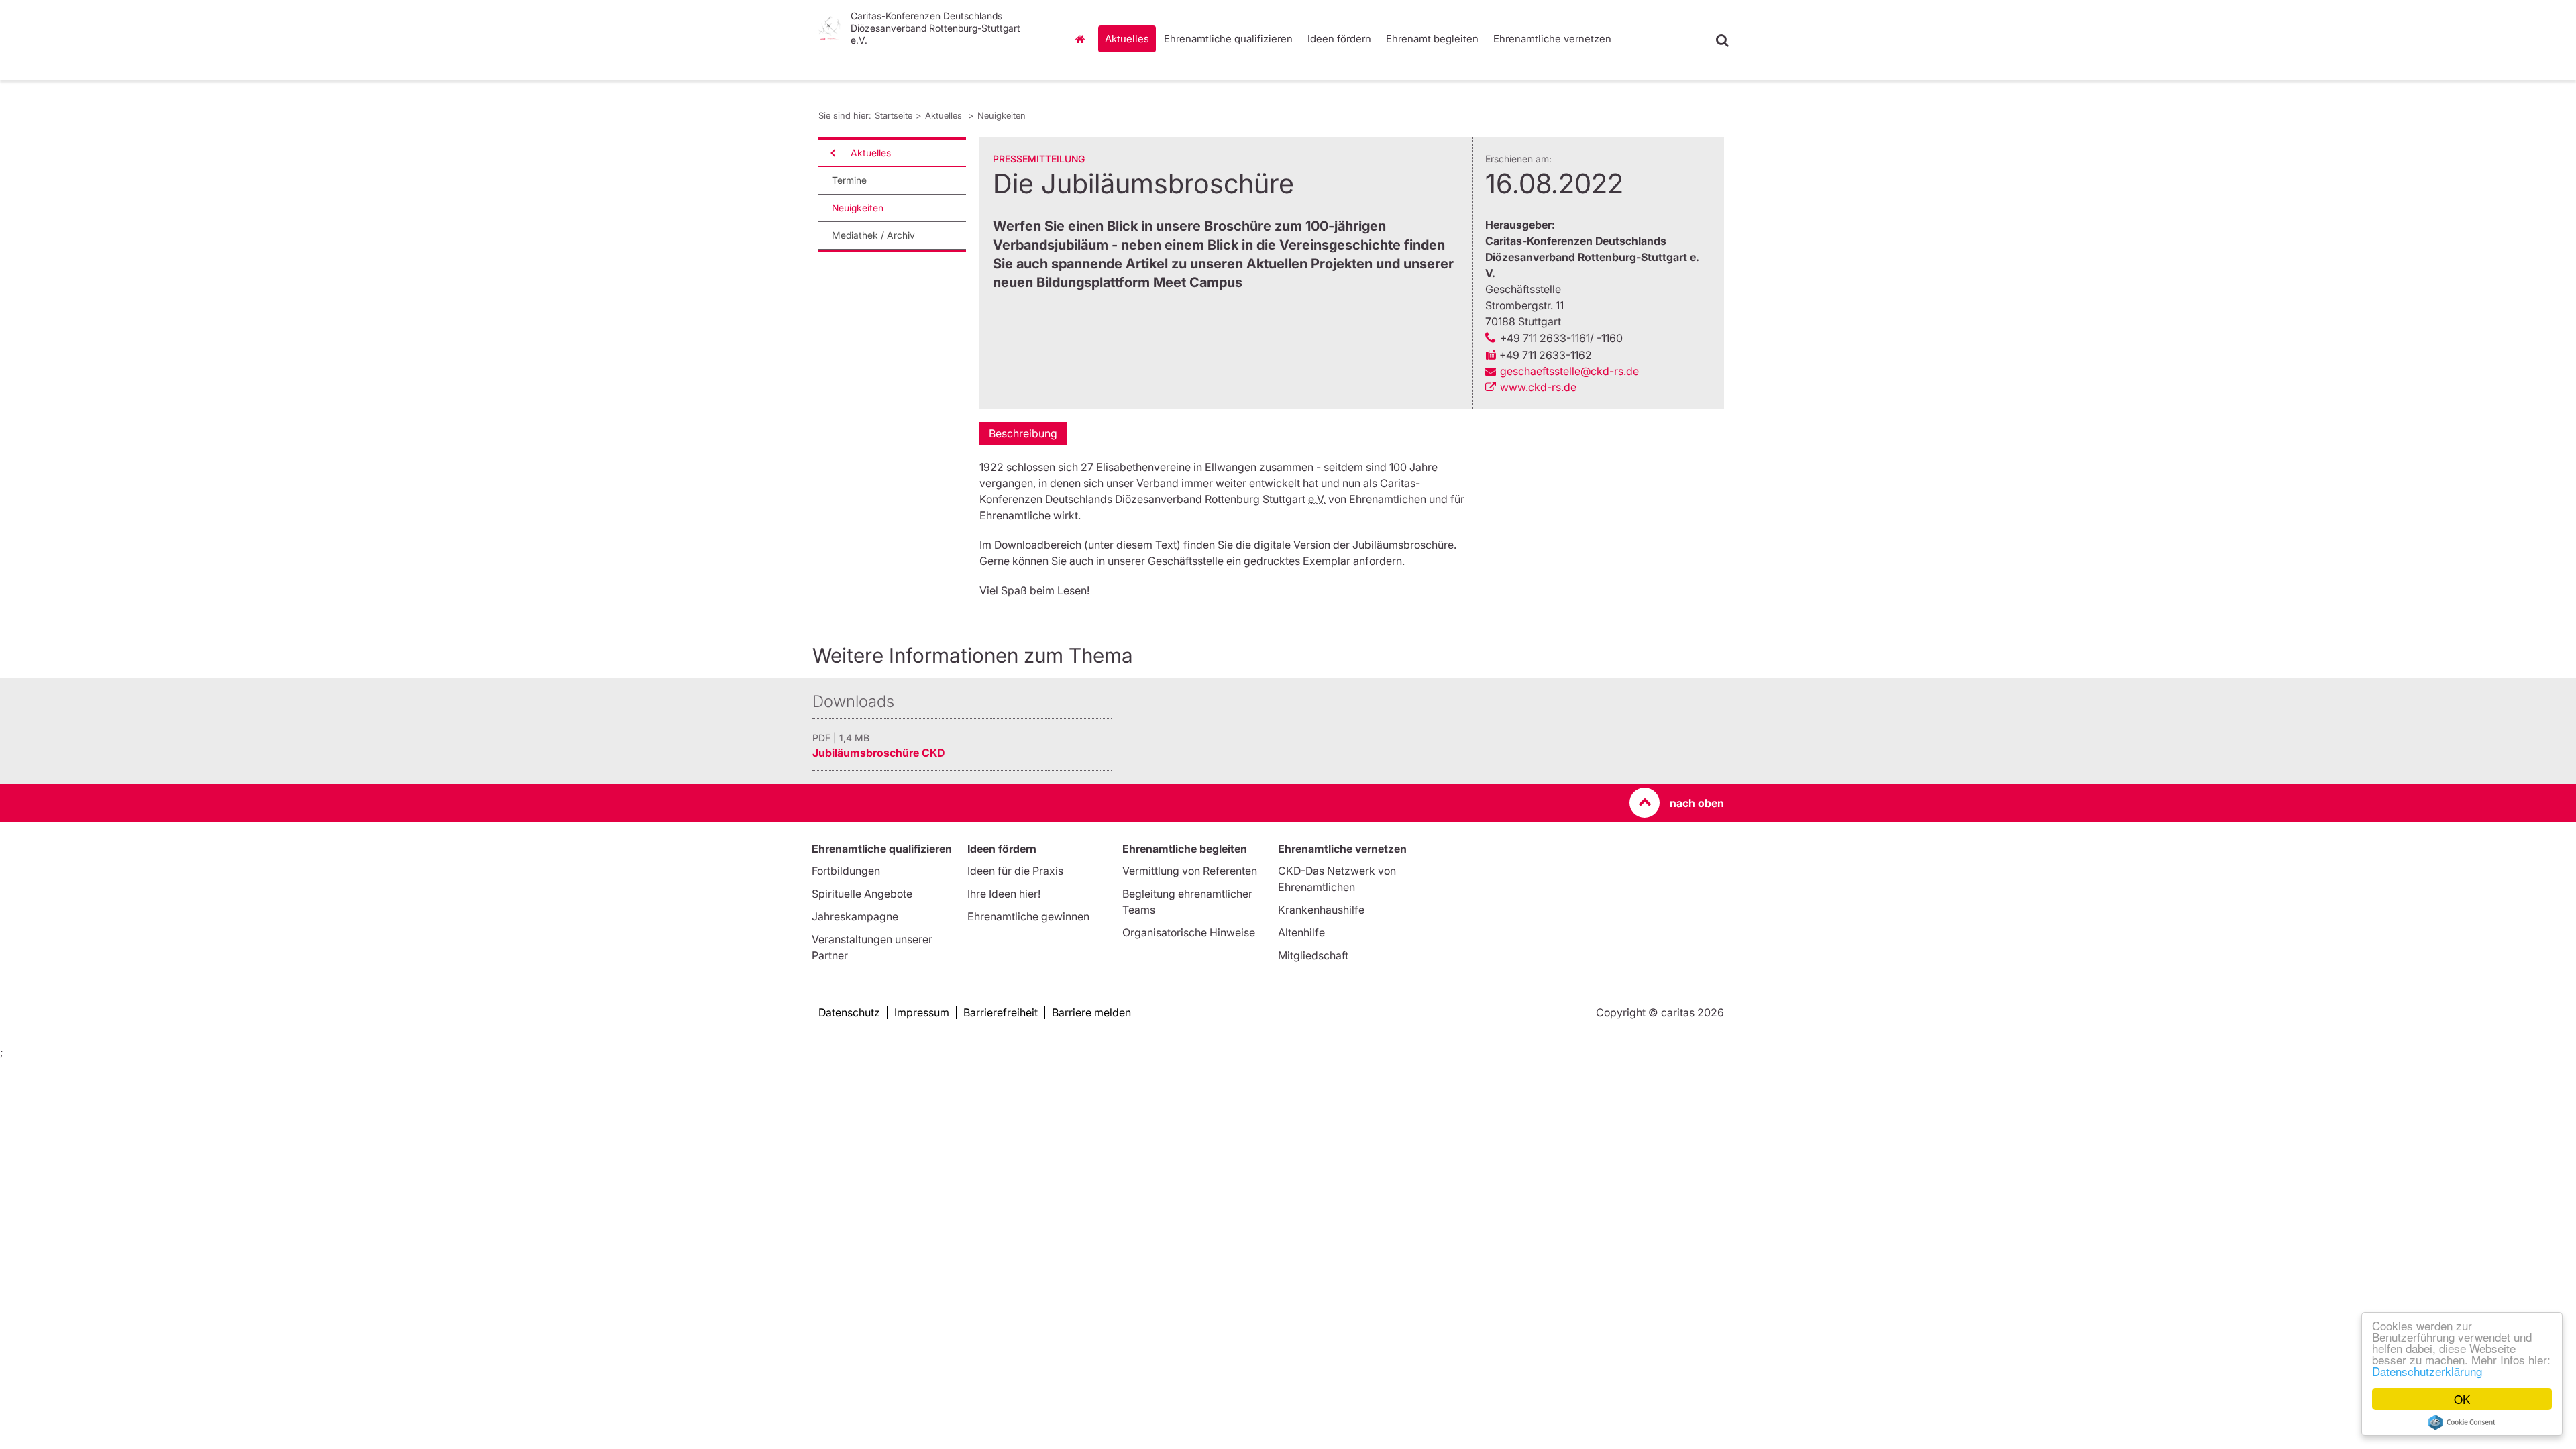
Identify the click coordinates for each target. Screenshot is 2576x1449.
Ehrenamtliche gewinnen (1028, 916)
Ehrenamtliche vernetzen (1552, 39)
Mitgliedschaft (1313, 955)
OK (2462, 1399)
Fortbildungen (846, 871)
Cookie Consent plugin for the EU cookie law (2462, 1422)
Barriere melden (1091, 1012)
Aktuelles (1127, 39)
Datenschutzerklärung (2427, 1371)
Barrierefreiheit (1001, 1012)
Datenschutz (849, 1012)
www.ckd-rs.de (1538, 387)
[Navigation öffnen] (832, 153)
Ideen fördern (1339, 39)
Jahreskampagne (855, 916)
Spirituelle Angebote (862, 894)
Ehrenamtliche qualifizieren (1228, 39)
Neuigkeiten (1002, 115)
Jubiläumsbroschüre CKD (878, 753)
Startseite (1083, 39)
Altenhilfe (1301, 932)
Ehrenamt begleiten (1432, 39)
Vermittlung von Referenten (1190, 871)
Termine (849, 180)
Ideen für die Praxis (1015, 871)
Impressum (922, 1012)
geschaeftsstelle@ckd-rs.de (1569, 371)
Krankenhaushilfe (1321, 910)
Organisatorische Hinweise (1189, 932)
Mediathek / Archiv (873, 235)
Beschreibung (1023, 433)
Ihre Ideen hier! (1004, 894)
